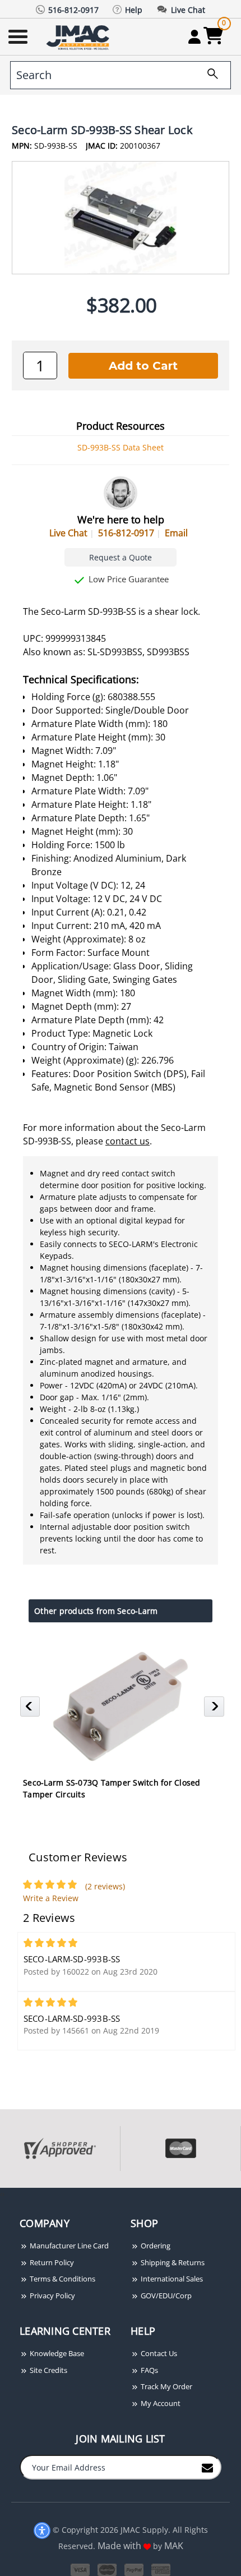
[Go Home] (79, 37)
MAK (174, 2546)
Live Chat (68, 533)
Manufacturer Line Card (68, 2246)
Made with (121, 2546)
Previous (32, 1710)
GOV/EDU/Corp (165, 2296)
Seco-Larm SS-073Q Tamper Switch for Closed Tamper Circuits (112, 1788)
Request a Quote (121, 557)
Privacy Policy (52, 2296)
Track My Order (166, 2386)
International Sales (171, 2279)
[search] (208, 75)
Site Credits (48, 2370)
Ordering (155, 2246)
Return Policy (51, 2262)
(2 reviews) (105, 1886)
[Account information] (194, 36)
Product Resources (121, 426)
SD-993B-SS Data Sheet (121, 447)
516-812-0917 (126, 533)
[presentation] (1, 2194)
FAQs (149, 2370)
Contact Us (158, 2353)
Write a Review (51, 1898)
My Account (160, 2403)
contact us (128, 1141)
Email (176, 533)
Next (215, 1710)
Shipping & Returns (172, 2262)
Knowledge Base (56, 2353)
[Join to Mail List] (207, 2467)
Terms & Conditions (62, 2279)
